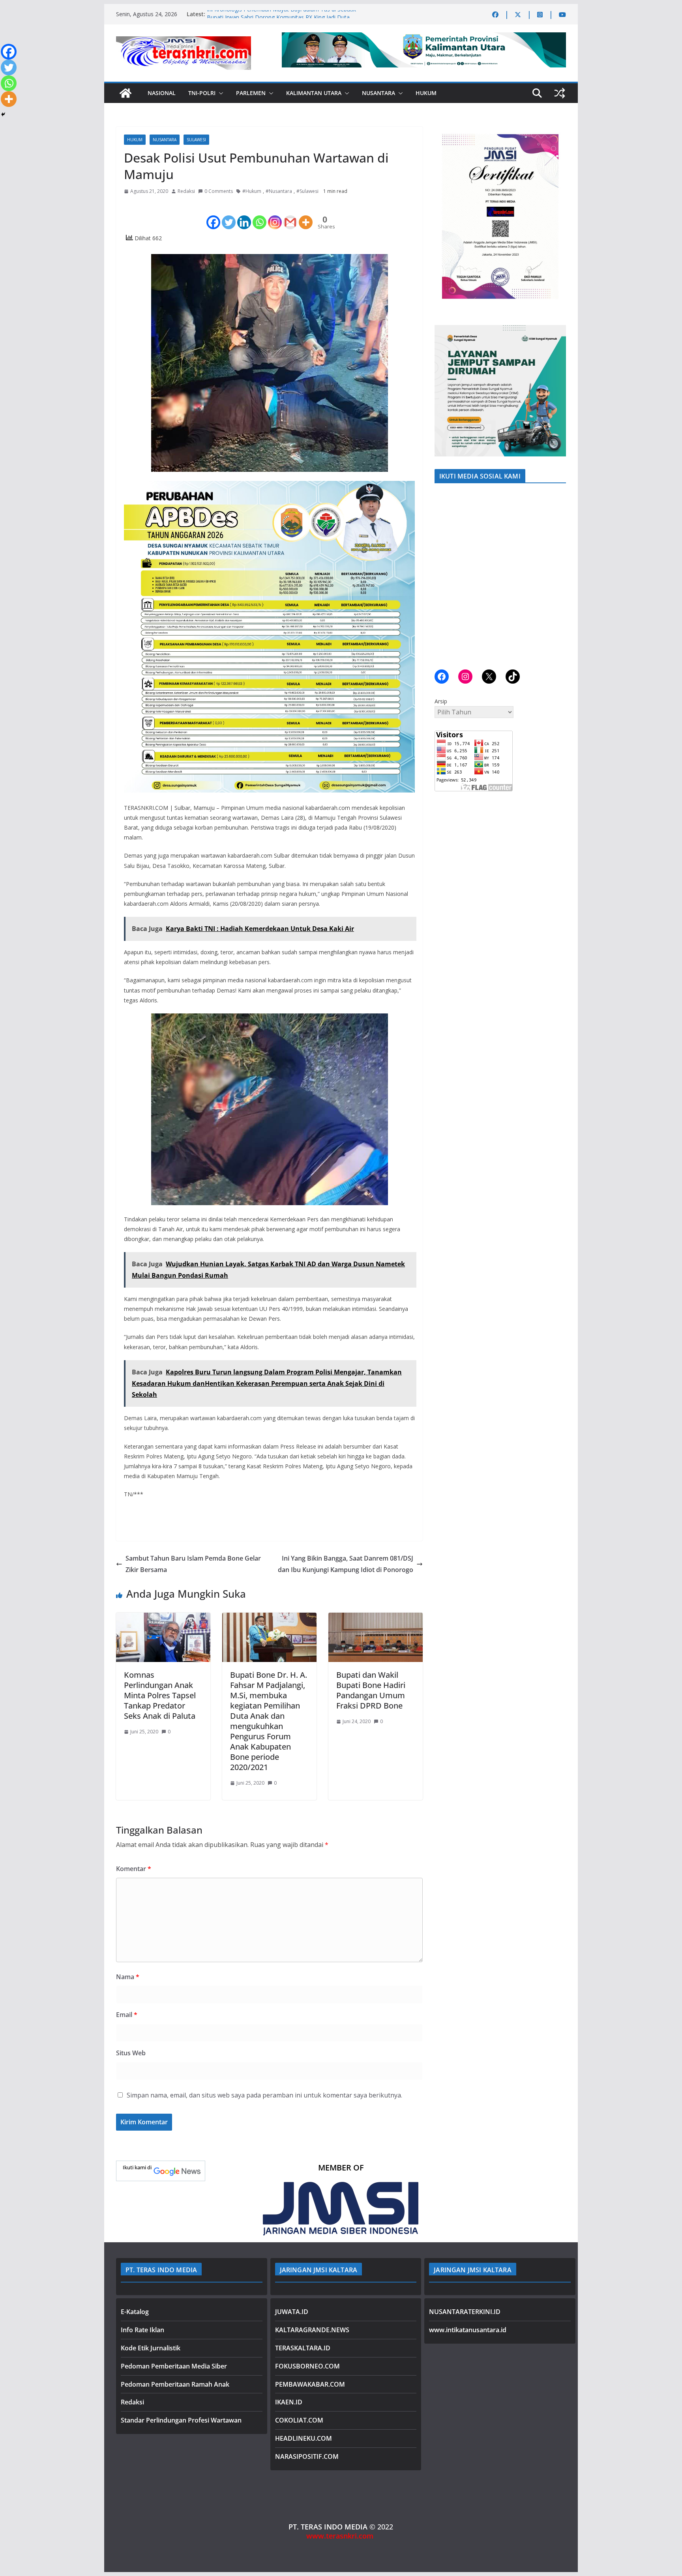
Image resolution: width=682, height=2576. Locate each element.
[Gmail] (290, 216)
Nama (128, 1977)
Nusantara (378, 93)
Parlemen (251, 93)
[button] (219, 93)
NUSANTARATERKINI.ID (465, 2312)
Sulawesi (196, 140)
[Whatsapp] (259, 216)
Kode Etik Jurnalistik (151, 2348)
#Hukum (252, 191)
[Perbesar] (556, 137)
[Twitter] (229, 216)
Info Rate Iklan (142, 2330)
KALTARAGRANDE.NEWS (312, 2330)
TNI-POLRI (202, 93)
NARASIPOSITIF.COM (307, 2456)
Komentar (134, 1869)
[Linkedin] (244, 216)
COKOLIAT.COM (299, 2420)
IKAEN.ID (289, 2402)
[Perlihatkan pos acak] (560, 93)
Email (127, 2015)
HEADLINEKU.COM (304, 2438)
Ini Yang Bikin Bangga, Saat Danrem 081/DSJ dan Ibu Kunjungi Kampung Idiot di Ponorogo (346, 1564)
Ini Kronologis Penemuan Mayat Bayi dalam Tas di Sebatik (281, 14)
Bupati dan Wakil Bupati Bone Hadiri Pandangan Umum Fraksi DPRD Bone (371, 1690)
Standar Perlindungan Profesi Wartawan (181, 2420)
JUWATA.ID (292, 2312)
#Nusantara (279, 191)
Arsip (441, 701)
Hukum (426, 93)
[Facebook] (213, 216)
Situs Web (131, 2053)
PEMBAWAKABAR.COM (310, 2384)
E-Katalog (135, 2312)
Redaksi (186, 191)
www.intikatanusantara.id (468, 2330)
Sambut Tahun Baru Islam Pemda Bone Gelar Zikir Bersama (193, 1564)
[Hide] (3, 114)
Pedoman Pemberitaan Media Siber (174, 2366)
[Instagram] (275, 216)
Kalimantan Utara (314, 93)
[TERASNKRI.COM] (126, 93)
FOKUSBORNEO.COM (307, 2366)
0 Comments (219, 191)
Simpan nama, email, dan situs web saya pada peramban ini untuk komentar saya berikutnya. (264, 2095)
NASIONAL (162, 93)
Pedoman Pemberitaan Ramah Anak (175, 2384)
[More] (306, 216)
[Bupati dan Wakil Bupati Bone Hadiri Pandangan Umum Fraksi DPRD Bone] (376, 1618)
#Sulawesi (307, 191)
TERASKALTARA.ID (303, 2348)
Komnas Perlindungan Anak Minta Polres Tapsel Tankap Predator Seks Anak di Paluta (160, 1695)
